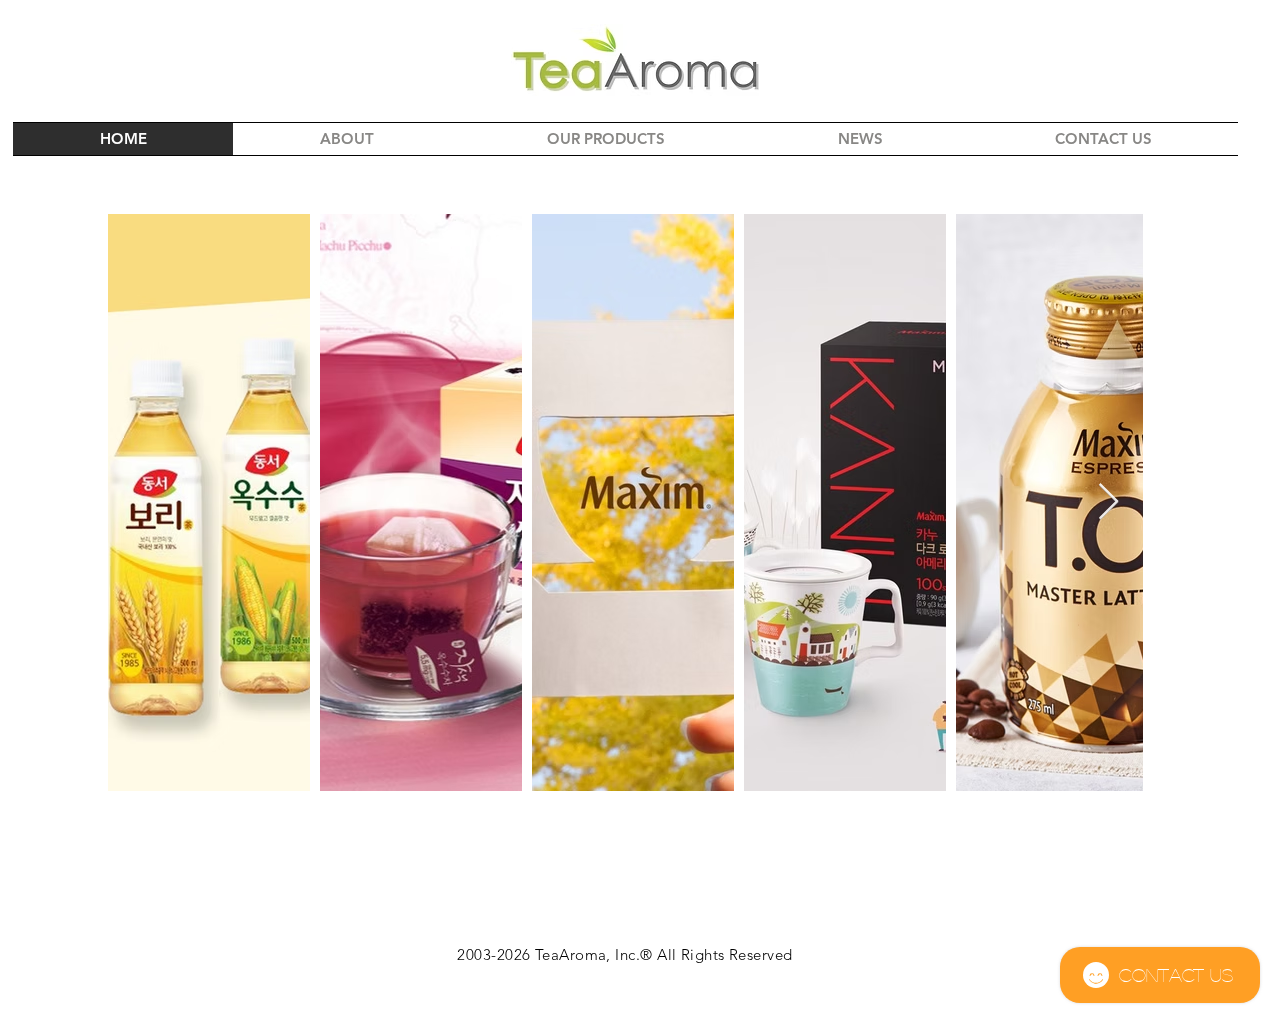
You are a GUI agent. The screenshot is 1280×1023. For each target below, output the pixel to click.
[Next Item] (1108, 502)
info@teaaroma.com (640, 1011)
